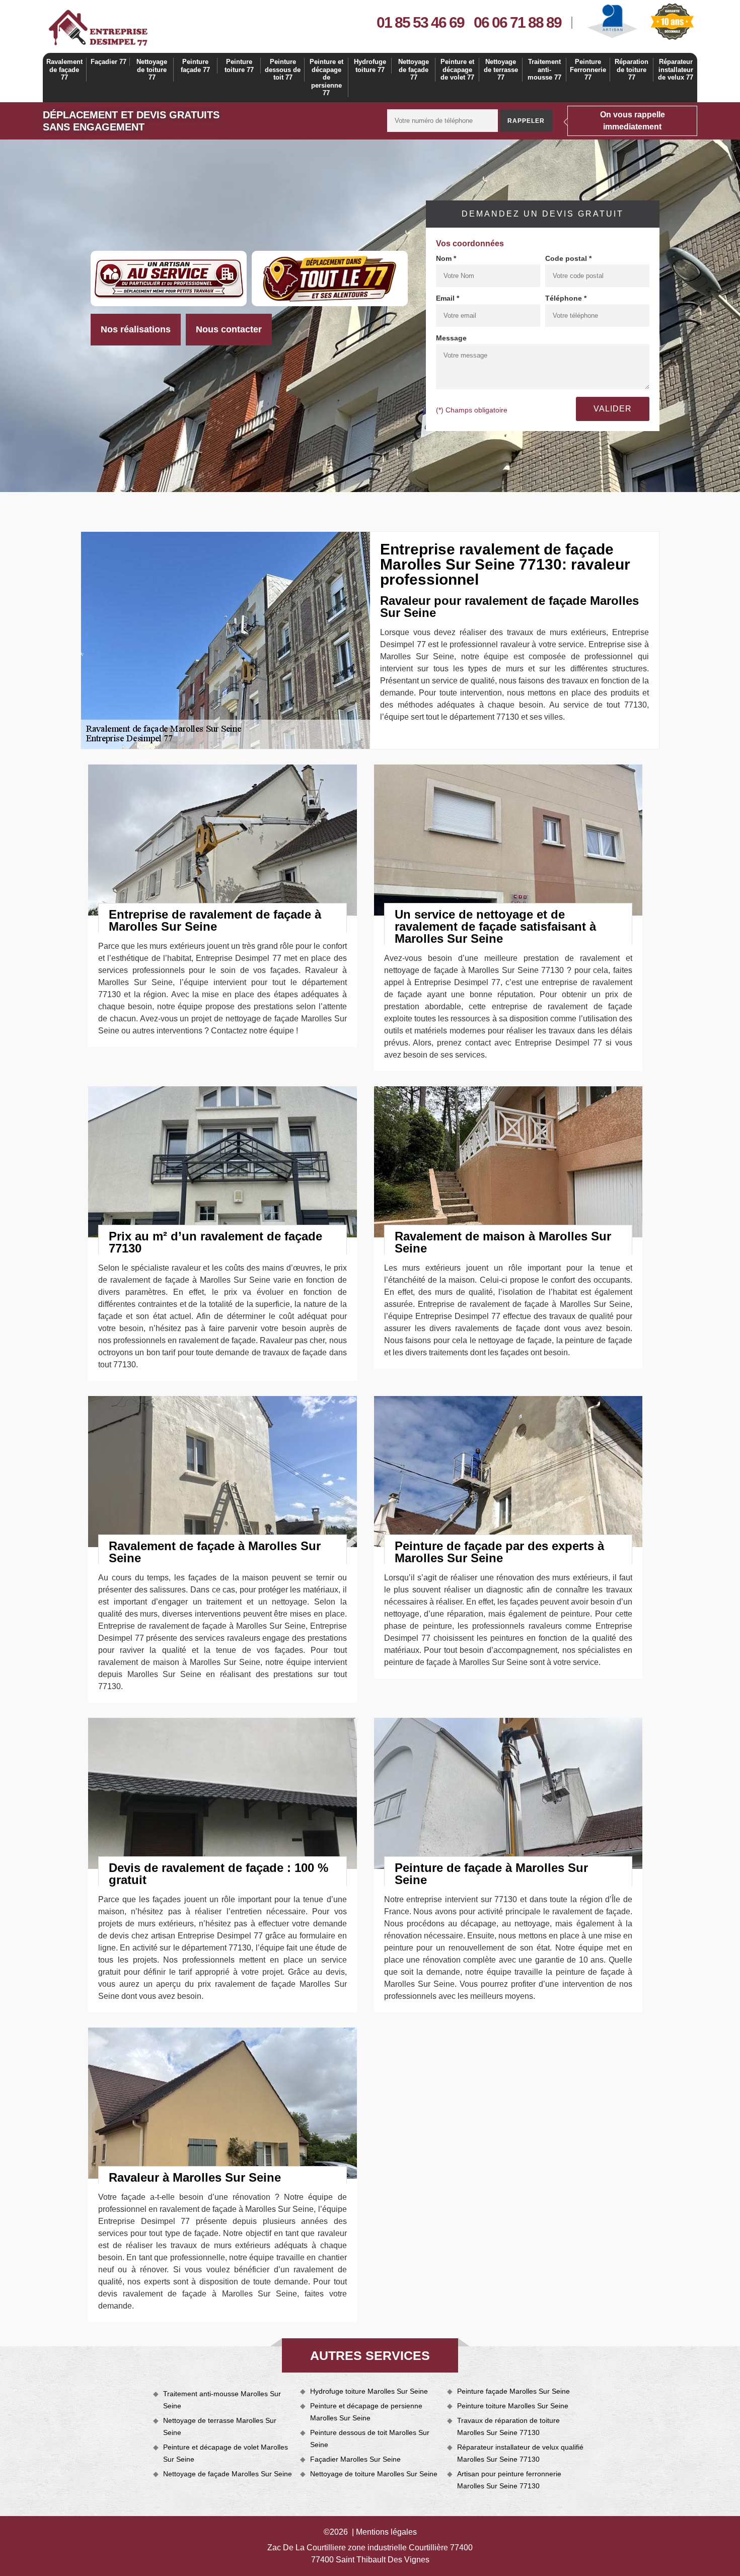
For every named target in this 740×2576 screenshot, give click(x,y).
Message (451, 338)
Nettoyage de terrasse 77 (501, 69)
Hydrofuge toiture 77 (370, 66)
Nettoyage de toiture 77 (152, 69)
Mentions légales (386, 2532)
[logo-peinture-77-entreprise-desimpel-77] (98, 28)
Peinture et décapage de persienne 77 (326, 77)
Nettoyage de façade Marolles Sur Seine (228, 2474)
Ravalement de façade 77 (64, 69)
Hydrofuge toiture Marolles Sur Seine (369, 2391)
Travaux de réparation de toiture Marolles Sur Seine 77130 (508, 2426)
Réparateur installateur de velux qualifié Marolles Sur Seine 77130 (520, 2453)
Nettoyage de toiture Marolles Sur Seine (374, 2474)
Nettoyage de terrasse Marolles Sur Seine (220, 2426)
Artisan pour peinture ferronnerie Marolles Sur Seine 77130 (509, 2480)
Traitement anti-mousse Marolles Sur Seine (222, 2400)
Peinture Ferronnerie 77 (588, 69)
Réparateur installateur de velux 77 (676, 69)
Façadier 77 (108, 62)
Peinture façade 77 (195, 66)
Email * (448, 298)
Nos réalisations (136, 329)
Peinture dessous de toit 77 (283, 69)
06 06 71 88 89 (517, 22)
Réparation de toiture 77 (632, 69)
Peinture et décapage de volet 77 (457, 69)
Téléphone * (566, 298)
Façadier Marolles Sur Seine (355, 2459)
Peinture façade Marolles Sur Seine (513, 2391)
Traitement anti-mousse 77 (544, 69)
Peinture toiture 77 (239, 66)
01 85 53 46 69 (420, 22)
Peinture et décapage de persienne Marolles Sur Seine (366, 2412)
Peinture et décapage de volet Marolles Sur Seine (226, 2453)
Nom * (446, 258)
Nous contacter (229, 329)
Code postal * (568, 258)
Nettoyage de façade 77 (414, 69)
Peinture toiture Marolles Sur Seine (513, 2406)
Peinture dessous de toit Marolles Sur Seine (370, 2439)
